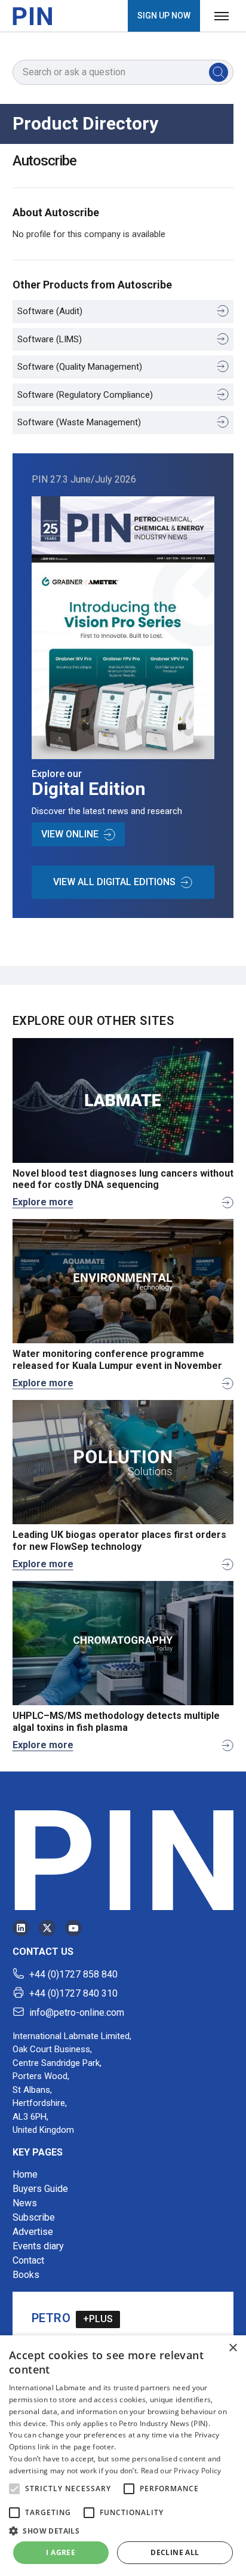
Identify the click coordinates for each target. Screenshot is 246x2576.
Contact (28, 2260)
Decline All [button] (175, 2552)
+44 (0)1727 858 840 (73, 1974)
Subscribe (34, 2217)
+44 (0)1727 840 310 (73, 1993)
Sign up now (164, 16)
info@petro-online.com (77, 2012)
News (25, 2203)
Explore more (43, 1202)
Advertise (33, 2232)
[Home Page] (32, 16)
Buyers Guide (40, 2189)
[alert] (123, 2456)
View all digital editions (114, 882)
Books (26, 2275)
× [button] (233, 2348)
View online (70, 834)
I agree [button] (61, 2552)
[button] (14, 2489)
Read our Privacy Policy (181, 2471)
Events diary (38, 2246)
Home (25, 2174)
